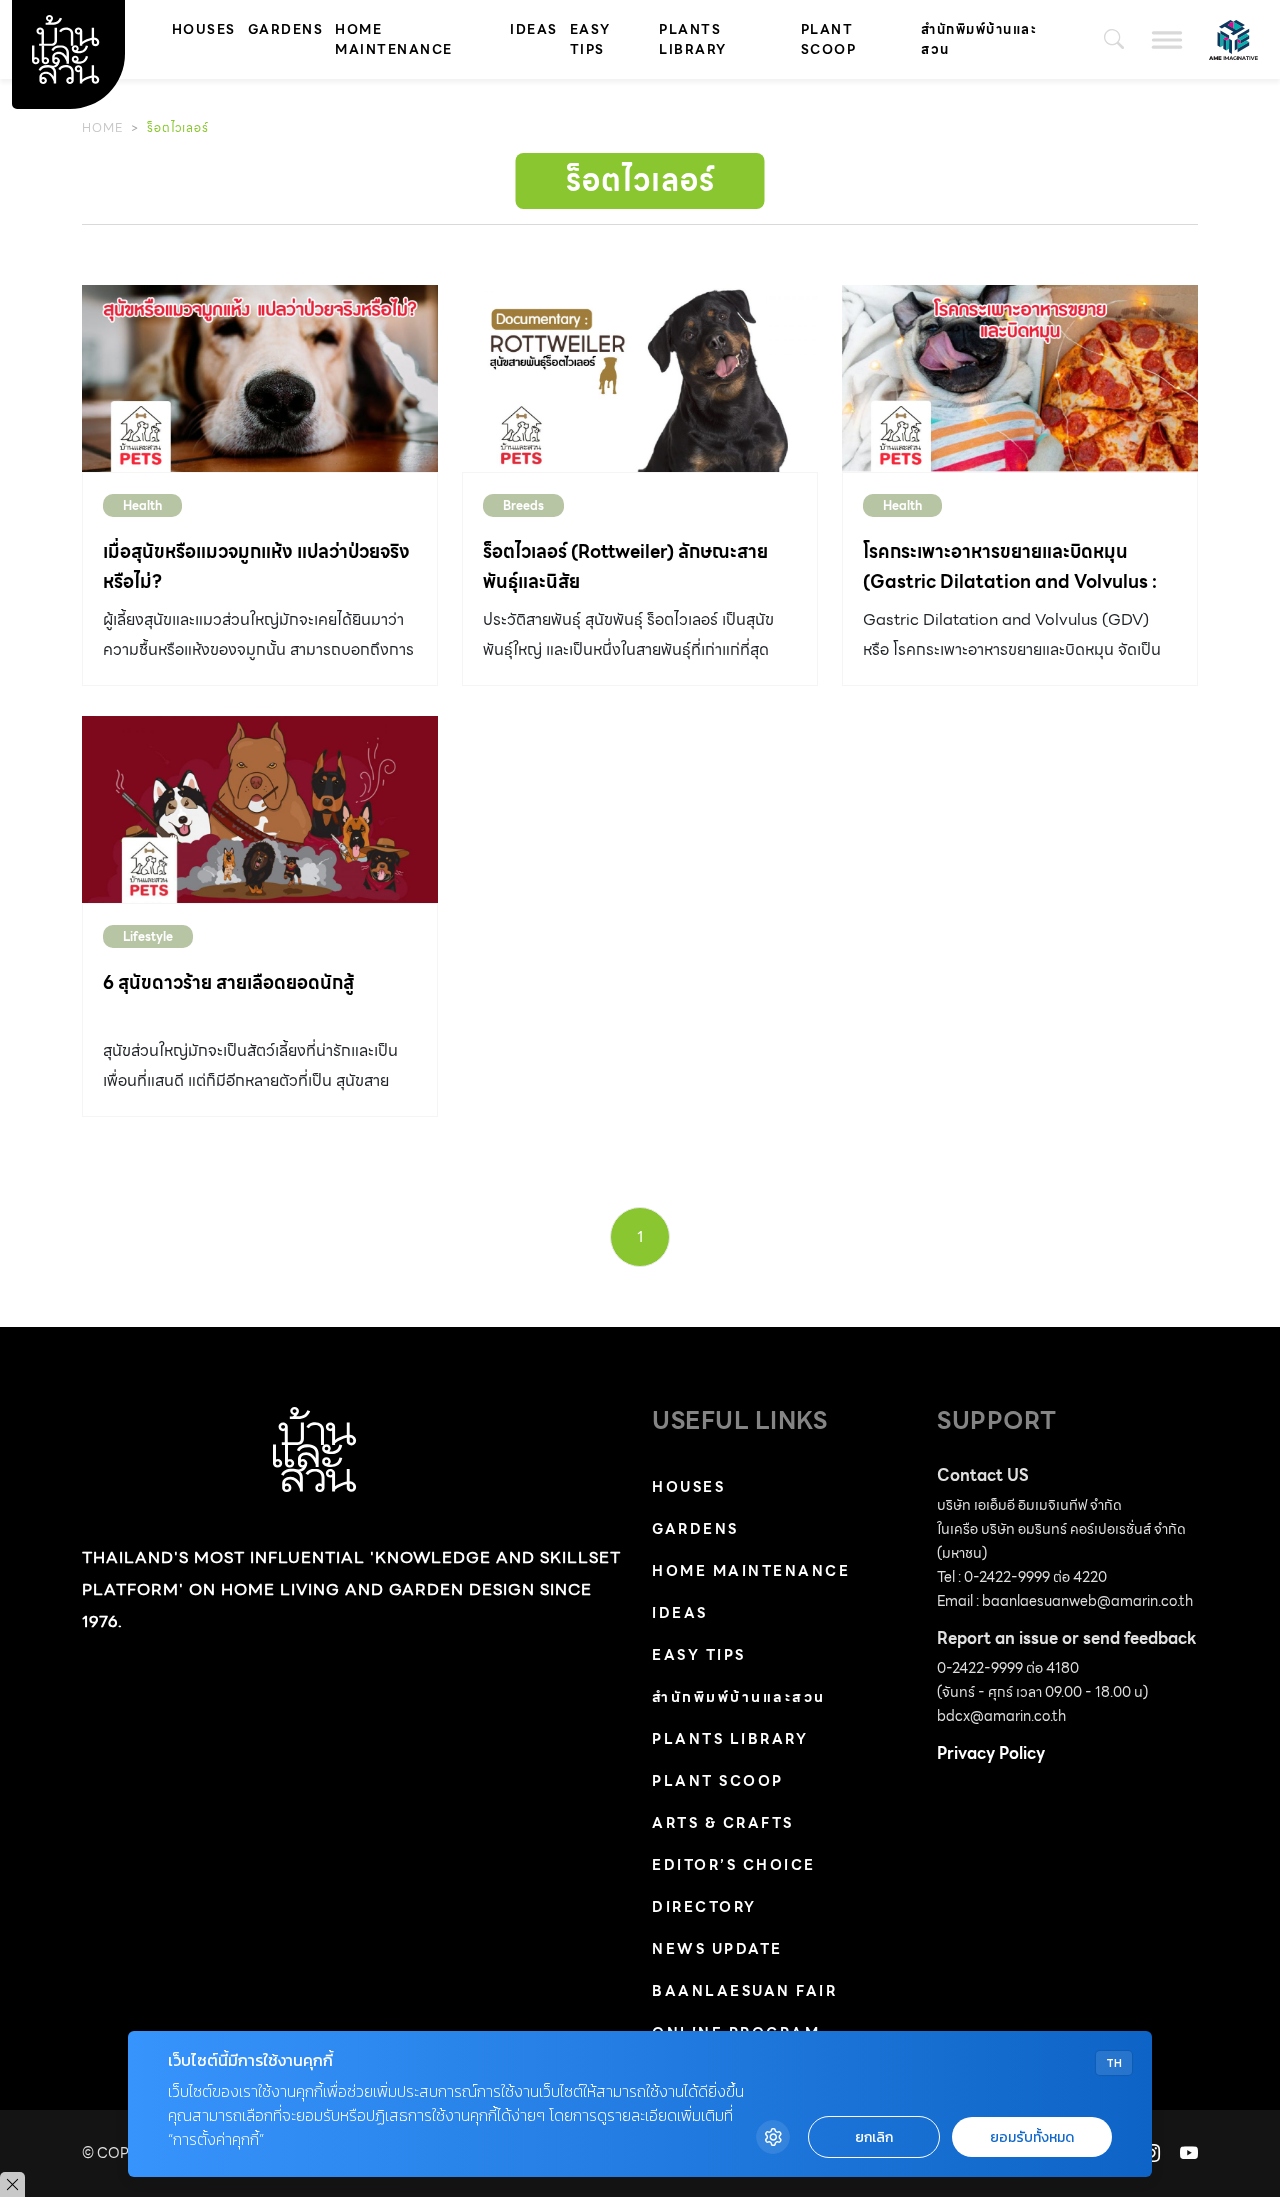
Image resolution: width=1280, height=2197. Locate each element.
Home (102, 127)
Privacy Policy (991, 1753)
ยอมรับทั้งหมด (1032, 2137)
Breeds (523, 505)
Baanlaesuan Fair (744, 1991)
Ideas (534, 29)
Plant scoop (829, 39)
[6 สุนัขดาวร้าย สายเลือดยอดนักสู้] (260, 809)
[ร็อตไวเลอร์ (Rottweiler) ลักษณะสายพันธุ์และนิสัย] (640, 378)
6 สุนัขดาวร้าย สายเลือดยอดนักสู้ (228, 982)
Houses (204, 29)
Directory (704, 1907)
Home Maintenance (394, 39)
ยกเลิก (874, 2137)
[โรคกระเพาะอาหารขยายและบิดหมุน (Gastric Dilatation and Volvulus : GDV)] (1020, 378)
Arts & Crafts (723, 1823)
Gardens (286, 29)
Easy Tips (590, 39)
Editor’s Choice (734, 1865)
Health (142, 505)
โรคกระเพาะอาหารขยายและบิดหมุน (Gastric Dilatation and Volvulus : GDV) (1010, 581)
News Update (717, 1949)
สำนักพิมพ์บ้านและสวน (979, 39)
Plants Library (693, 39)
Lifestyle (148, 936)
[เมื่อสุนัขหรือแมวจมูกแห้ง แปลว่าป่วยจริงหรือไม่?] (260, 378)
